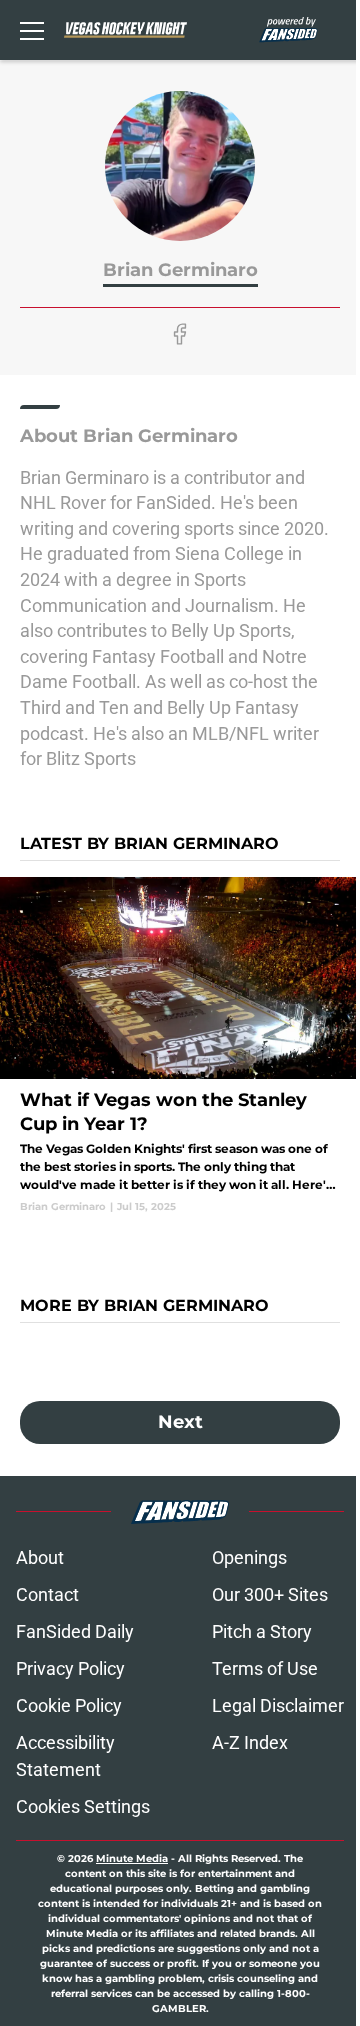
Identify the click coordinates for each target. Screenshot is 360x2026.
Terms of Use (265, 1668)
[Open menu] (32, 30)
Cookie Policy (69, 1705)
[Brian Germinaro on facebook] (180, 334)
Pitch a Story (262, 1631)
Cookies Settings (83, 1806)
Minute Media (132, 1858)
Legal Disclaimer (278, 1705)
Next (180, 1422)
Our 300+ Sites (270, 1594)
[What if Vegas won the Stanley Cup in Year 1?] (180, 1045)
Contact (47, 1594)
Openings (249, 1557)
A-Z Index (250, 1742)
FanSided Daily (75, 1631)
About (40, 1557)
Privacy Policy (70, 1668)
